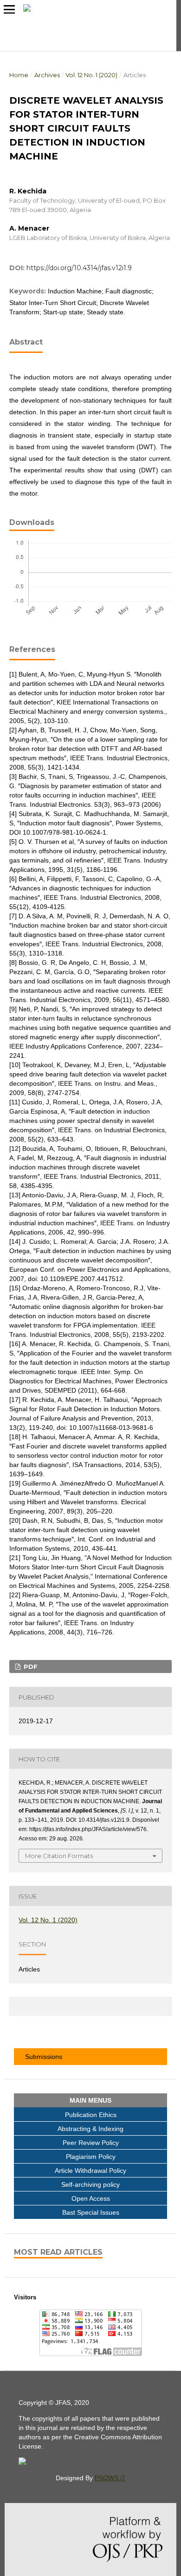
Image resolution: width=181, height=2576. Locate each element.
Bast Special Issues (91, 2212)
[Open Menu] (9, 9)
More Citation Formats (59, 1856)
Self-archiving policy (90, 2184)
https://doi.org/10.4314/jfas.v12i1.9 (79, 268)
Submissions (42, 2057)
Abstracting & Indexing (90, 2129)
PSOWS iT (110, 2478)
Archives (47, 75)
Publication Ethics (91, 2115)
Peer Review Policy (91, 2143)
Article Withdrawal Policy (90, 2171)
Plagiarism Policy (91, 2157)
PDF (30, 1666)
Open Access (91, 2198)
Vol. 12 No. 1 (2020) (91, 75)
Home (19, 75)
